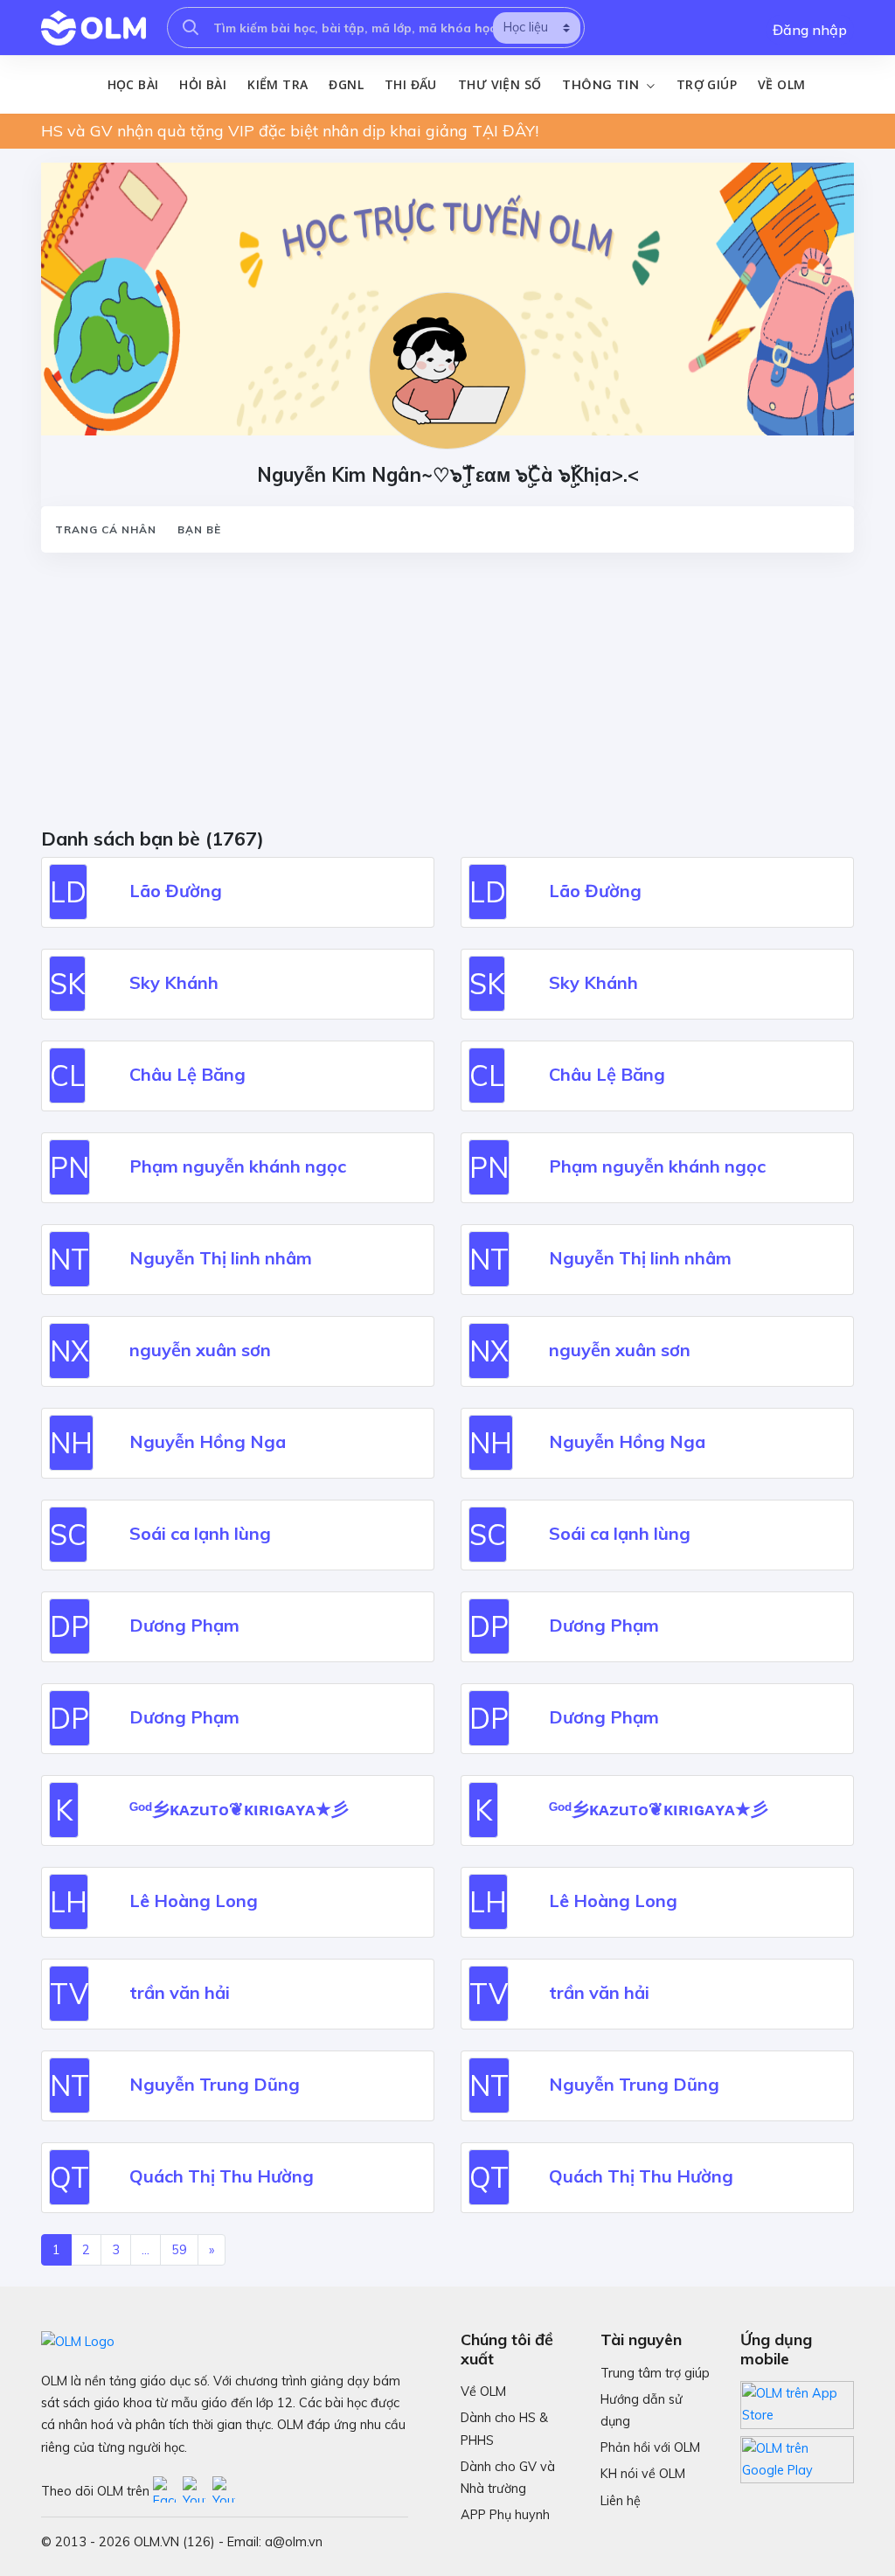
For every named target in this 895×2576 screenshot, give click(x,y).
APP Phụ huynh (505, 2515)
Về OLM (781, 84)
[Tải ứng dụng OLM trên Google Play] (797, 2454)
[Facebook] (168, 2491)
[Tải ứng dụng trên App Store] (797, 2404)
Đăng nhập (810, 30)
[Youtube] (198, 2491)
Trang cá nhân (106, 529)
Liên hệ (621, 2501)
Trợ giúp (707, 84)
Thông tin (602, 85)
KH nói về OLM (643, 2474)
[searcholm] (191, 28)
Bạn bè (199, 529)
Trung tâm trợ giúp (655, 2373)
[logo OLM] (94, 28)
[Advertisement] (447, 696)
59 (179, 2250)
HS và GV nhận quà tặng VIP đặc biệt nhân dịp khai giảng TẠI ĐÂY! (290, 131)
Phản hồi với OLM (650, 2447)
